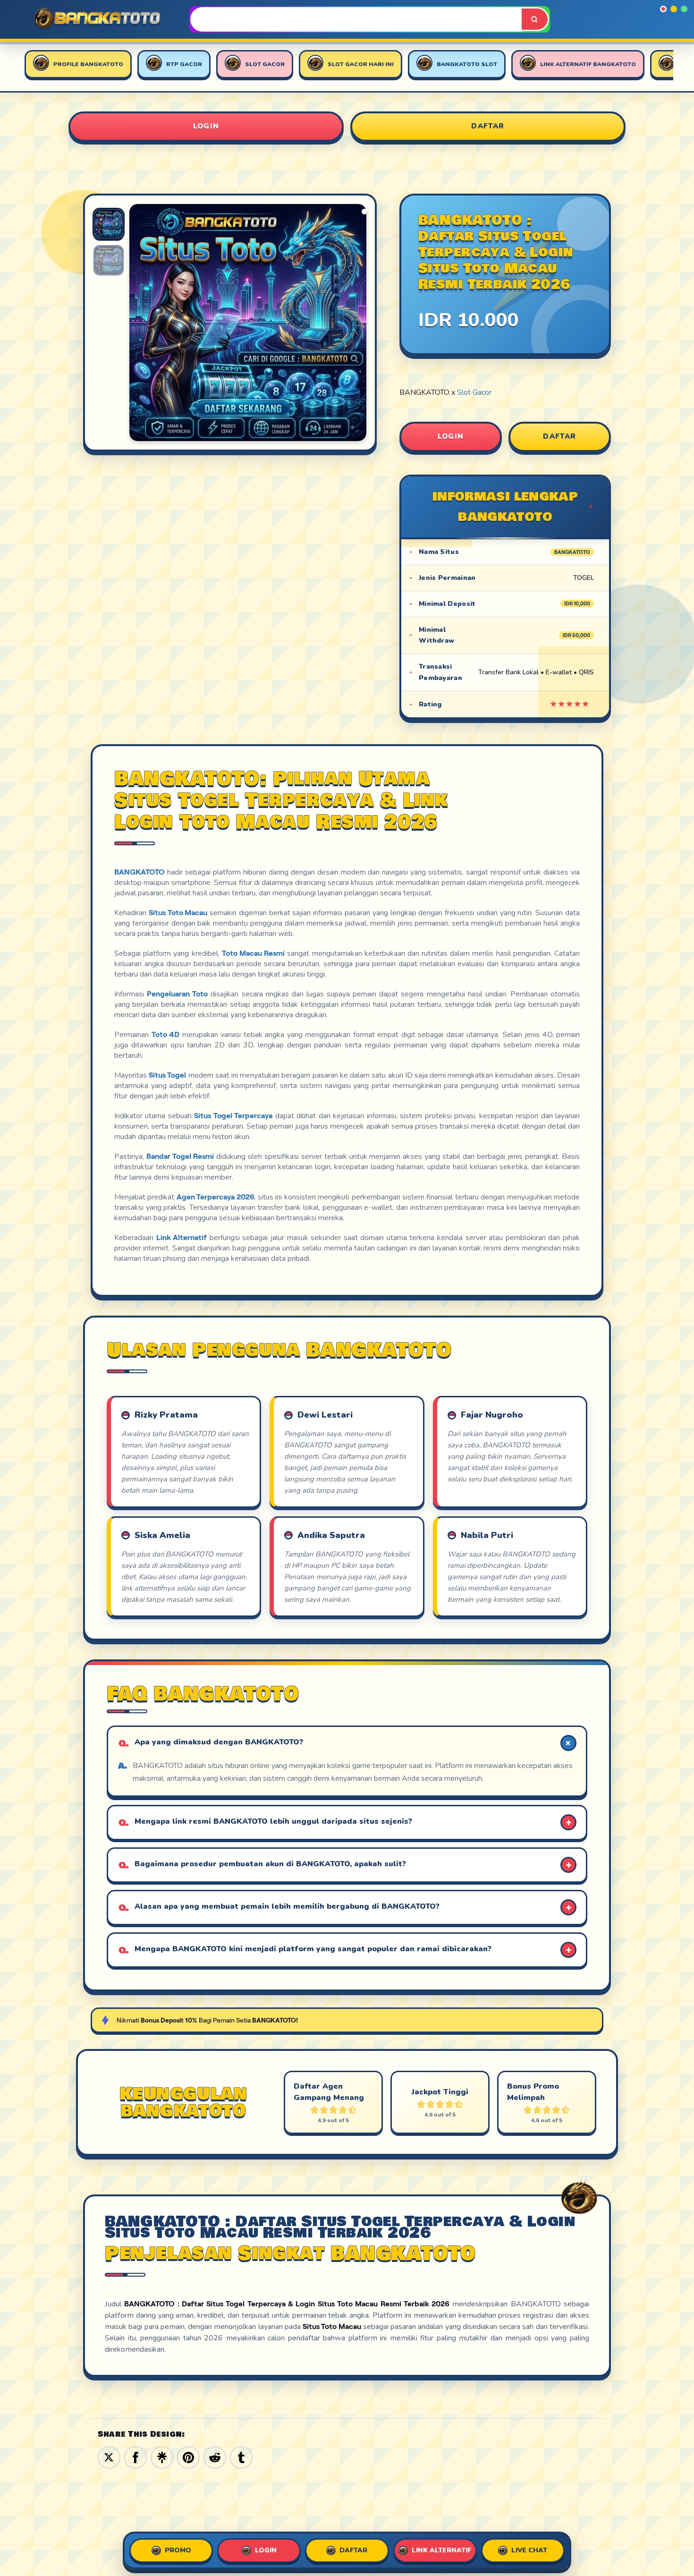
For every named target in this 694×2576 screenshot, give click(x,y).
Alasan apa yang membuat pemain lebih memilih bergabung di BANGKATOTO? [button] (287, 1906)
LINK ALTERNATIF (441, 2550)
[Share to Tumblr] (241, 2457)
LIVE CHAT (529, 2550)
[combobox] (357, 19)
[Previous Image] (137, 324)
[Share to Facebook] (135, 2457)
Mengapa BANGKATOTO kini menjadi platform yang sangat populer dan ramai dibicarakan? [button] (313, 1949)
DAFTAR (488, 126)
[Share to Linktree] (162, 2457)
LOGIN (206, 126)
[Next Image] (359, 324)
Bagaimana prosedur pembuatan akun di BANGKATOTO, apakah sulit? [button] (270, 1864)
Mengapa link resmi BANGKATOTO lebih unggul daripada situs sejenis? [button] (273, 1821)
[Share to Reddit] (215, 2457)
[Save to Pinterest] (188, 2457)
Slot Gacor (474, 392)
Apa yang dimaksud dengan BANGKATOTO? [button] (219, 1742)
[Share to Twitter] (109, 2457)
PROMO (178, 2550)
